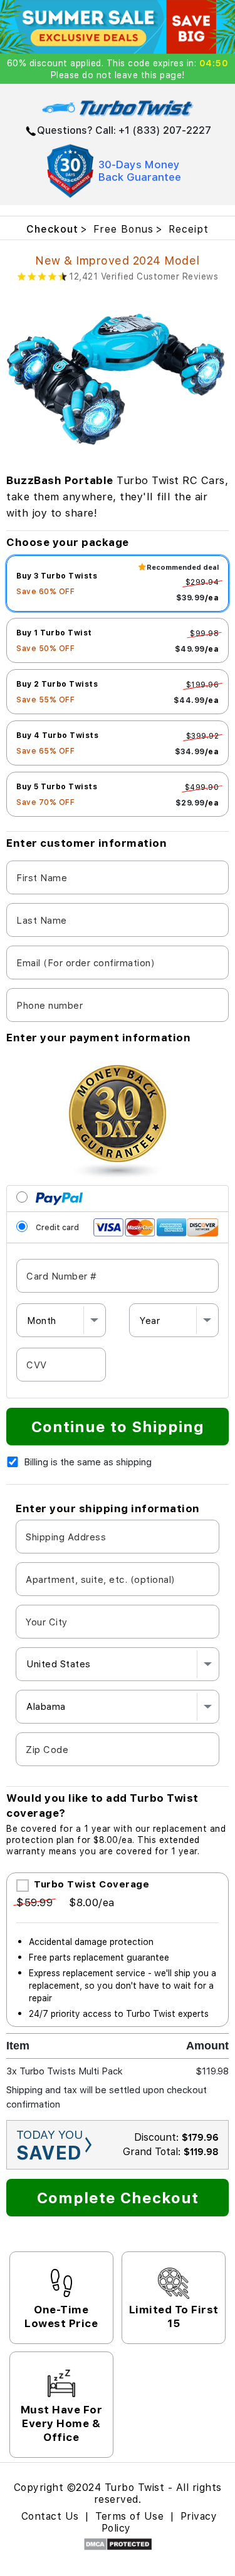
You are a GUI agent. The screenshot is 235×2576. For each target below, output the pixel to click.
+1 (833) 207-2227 (165, 130)
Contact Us (50, 2516)
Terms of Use (131, 2516)
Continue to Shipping (118, 1426)
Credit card (56, 1227)
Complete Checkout (118, 2197)
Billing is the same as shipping (88, 1462)
